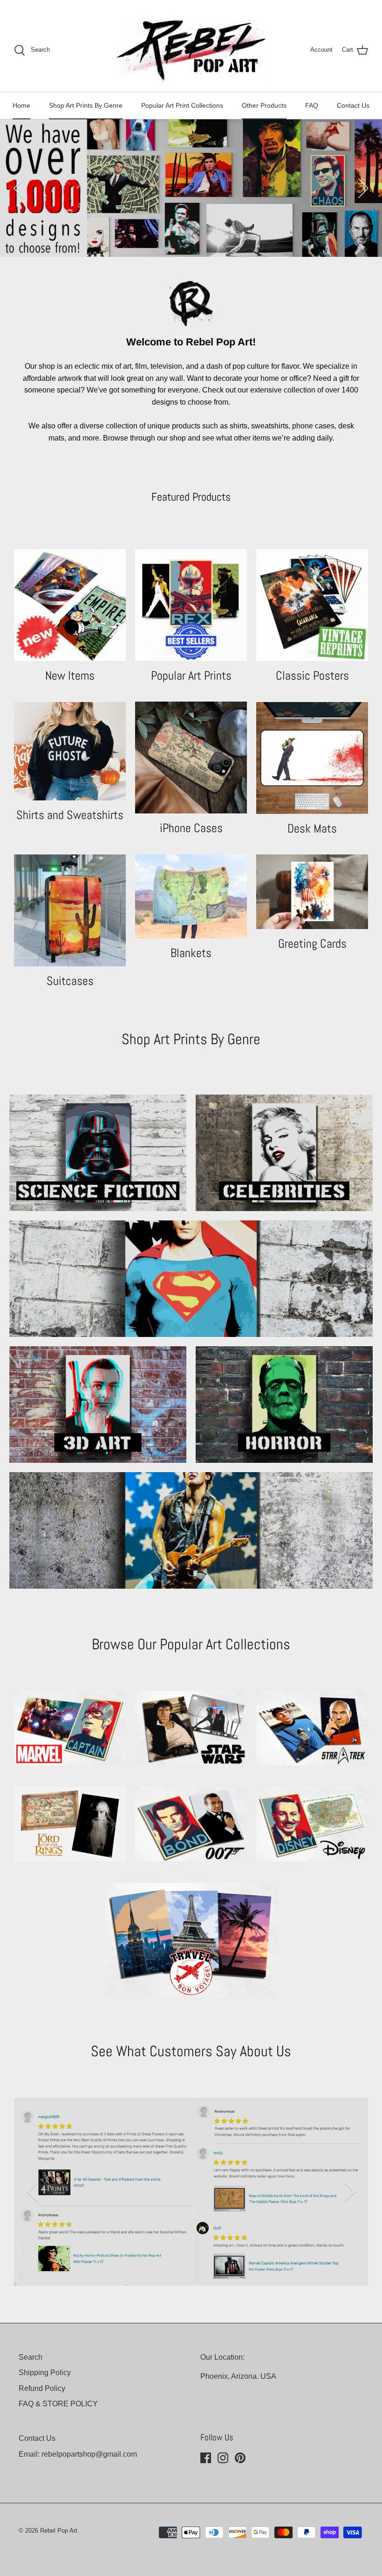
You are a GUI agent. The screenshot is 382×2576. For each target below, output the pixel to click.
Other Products (264, 105)
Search (31, 2357)
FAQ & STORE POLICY (58, 2404)
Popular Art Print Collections (182, 105)
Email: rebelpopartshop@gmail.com (78, 2454)
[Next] (363, 188)
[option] (191, 188)
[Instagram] (223, 2458)
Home (21, 105)
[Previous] (19, 188)
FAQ (312, 105)
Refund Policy (42, 2388)
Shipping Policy (45, 2373)
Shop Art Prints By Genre (86, 105)
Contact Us (353, 105)
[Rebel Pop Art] (191, 50)
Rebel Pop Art (59, 2531)
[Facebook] (206, 2458)
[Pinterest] (240, 2458)
